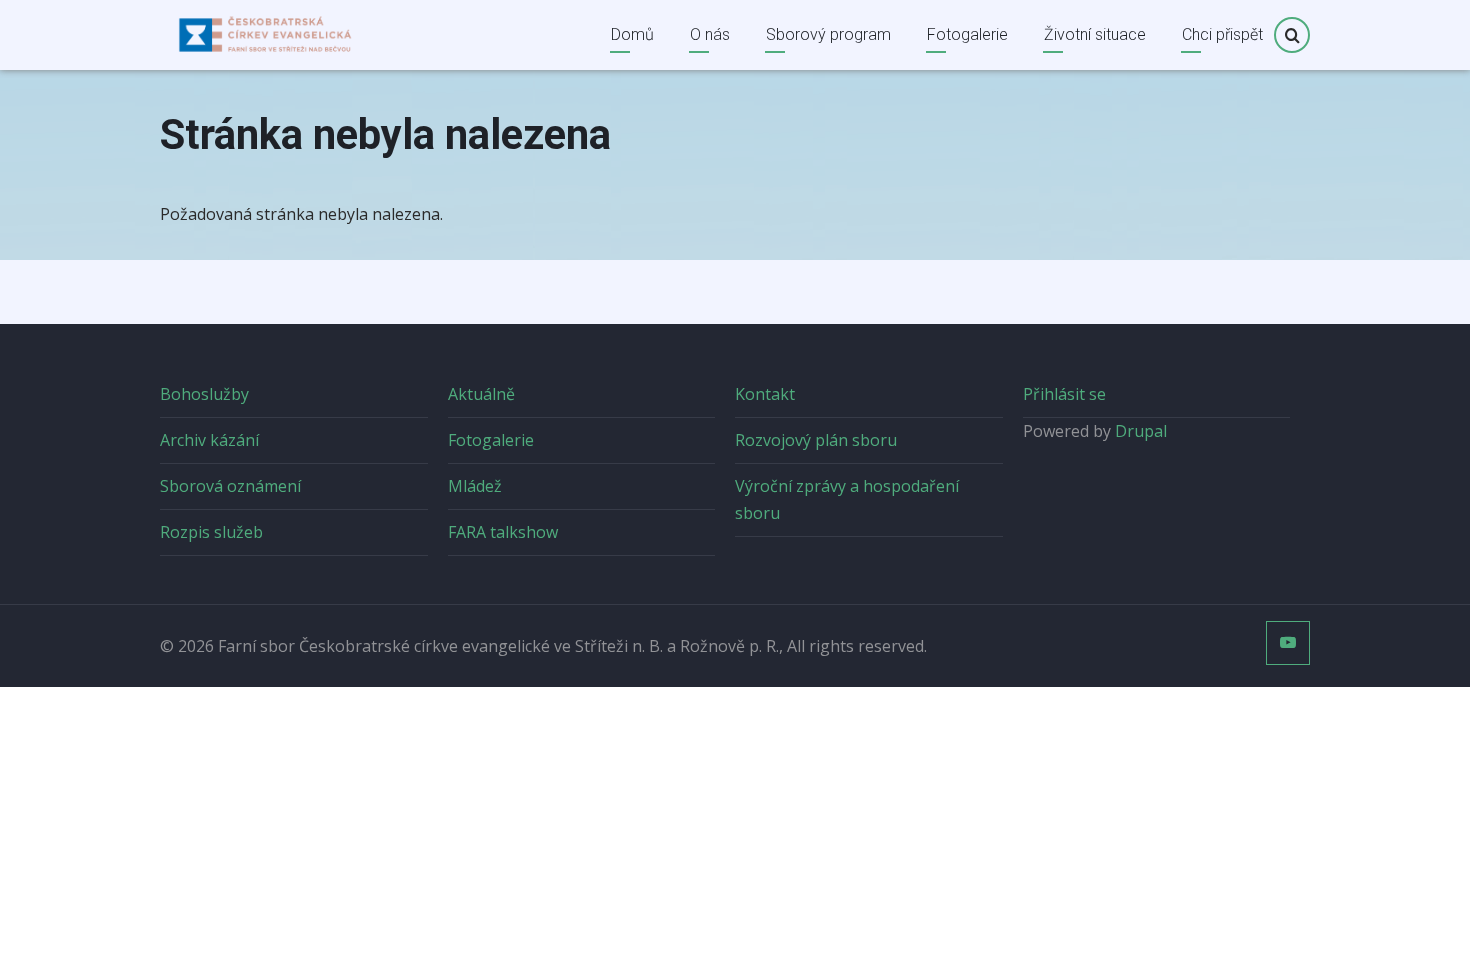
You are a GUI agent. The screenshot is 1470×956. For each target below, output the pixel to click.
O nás (710, 34)
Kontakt (765, 394)
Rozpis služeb (211, 532)
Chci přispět (1222, 34)
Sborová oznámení (230, 486)
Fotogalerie (967, 34)
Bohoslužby (204, 394)
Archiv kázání (209, 440)
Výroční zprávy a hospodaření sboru (847, 499)
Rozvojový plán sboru (816, 440)
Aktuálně (481, 394)
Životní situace (1095, 34)
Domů (632, 34)
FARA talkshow (503, 532)
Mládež (475, 486)
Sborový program (828, 34)
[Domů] (265, 33)
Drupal (1141, 431)
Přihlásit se (1064, 394)
